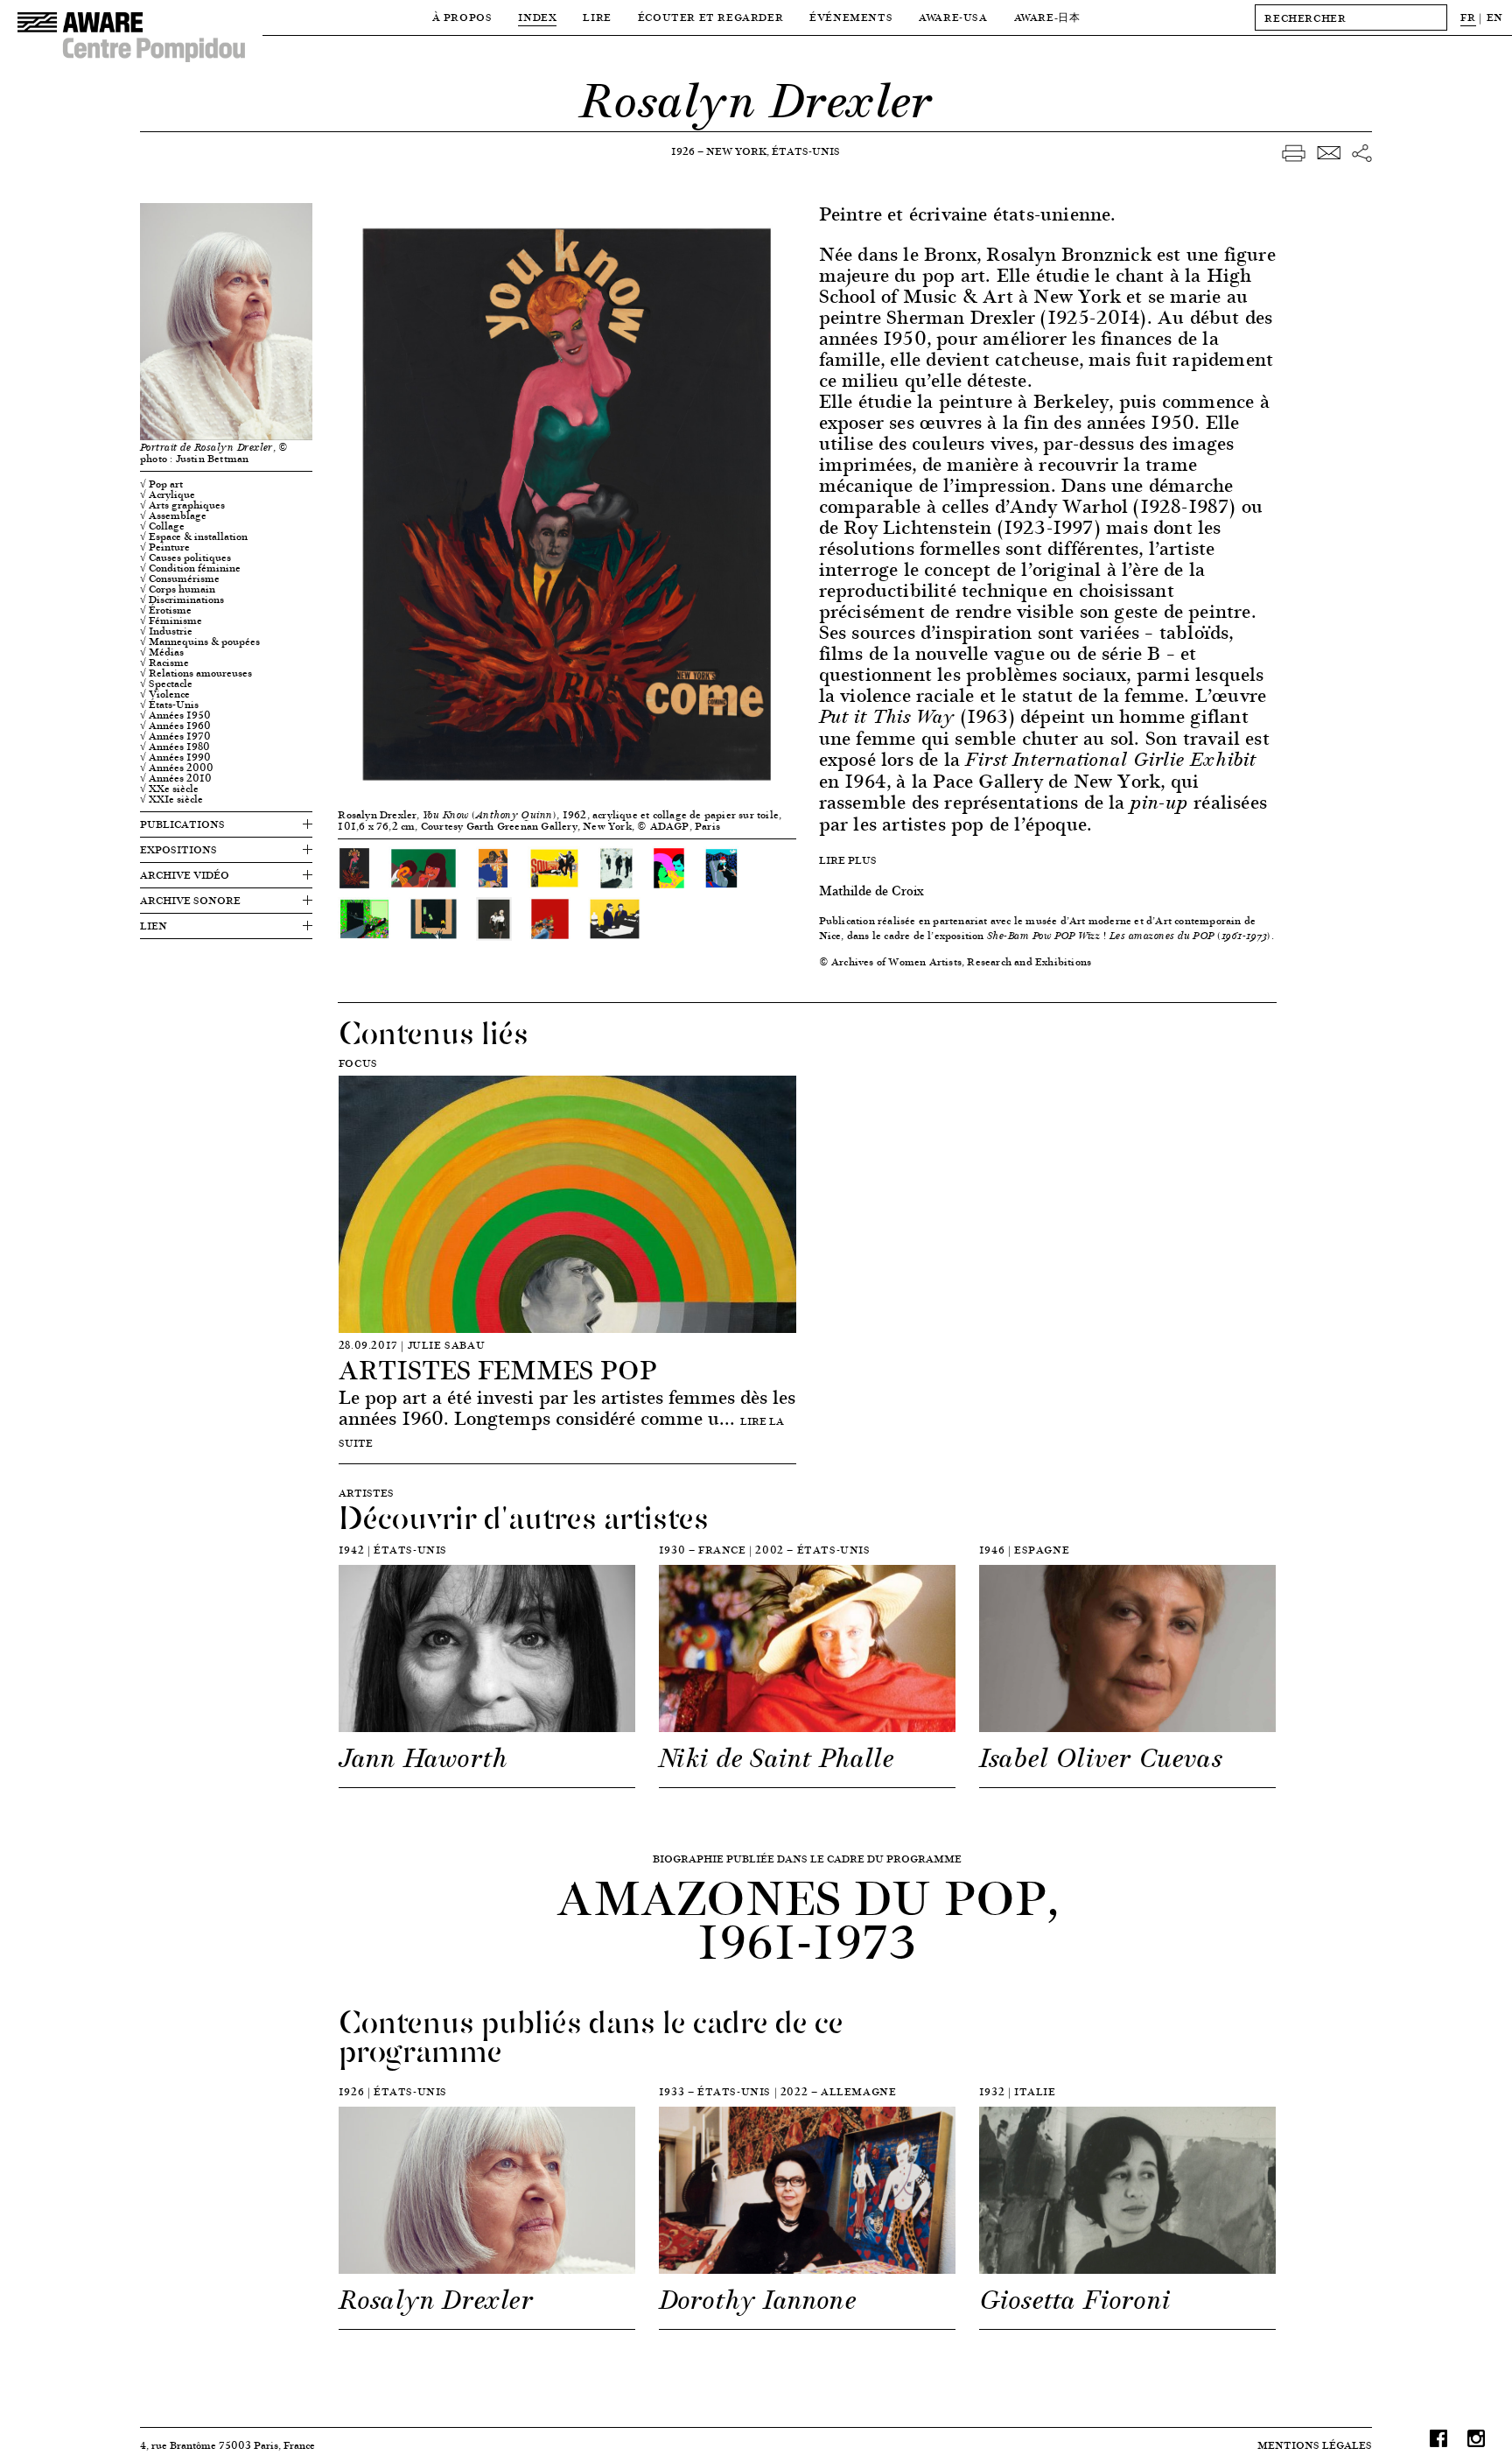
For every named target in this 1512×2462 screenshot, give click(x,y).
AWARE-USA (953, 17)
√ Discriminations (182, 600)
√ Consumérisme (180, 579)
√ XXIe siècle (171, 799)
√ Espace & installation (194, 537)
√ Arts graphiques (182, 505)
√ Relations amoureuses (196, 673)
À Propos (462, 17)
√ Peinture (165, 547)
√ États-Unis (169, 705)
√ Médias (162, 652)
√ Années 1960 (175, 726)
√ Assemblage (173, 516)
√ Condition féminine (190, 568)
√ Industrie (166, 631)
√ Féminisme (171, 621)
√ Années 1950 (175, 715)
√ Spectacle (166, 684)
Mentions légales (1315, 2445)
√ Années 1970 (175, 736)
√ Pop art (161, 484)
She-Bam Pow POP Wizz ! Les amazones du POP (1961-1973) (1129, 936)
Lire (597, 17)
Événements (851, 17)
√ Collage (162, 526)
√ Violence (165, 694)
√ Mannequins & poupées (200, 642)
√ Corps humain (178, 589)
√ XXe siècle (169, 789)
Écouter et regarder (710, 17)
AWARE (1047, 17)
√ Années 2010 (176, 778)
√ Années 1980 (175, 747)
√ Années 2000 (177, 768)
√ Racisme (164, 663)
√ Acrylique (168, 495)
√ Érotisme (166, 610)
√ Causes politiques (185, 558)
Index (537, 17)
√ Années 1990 (175, 757)
